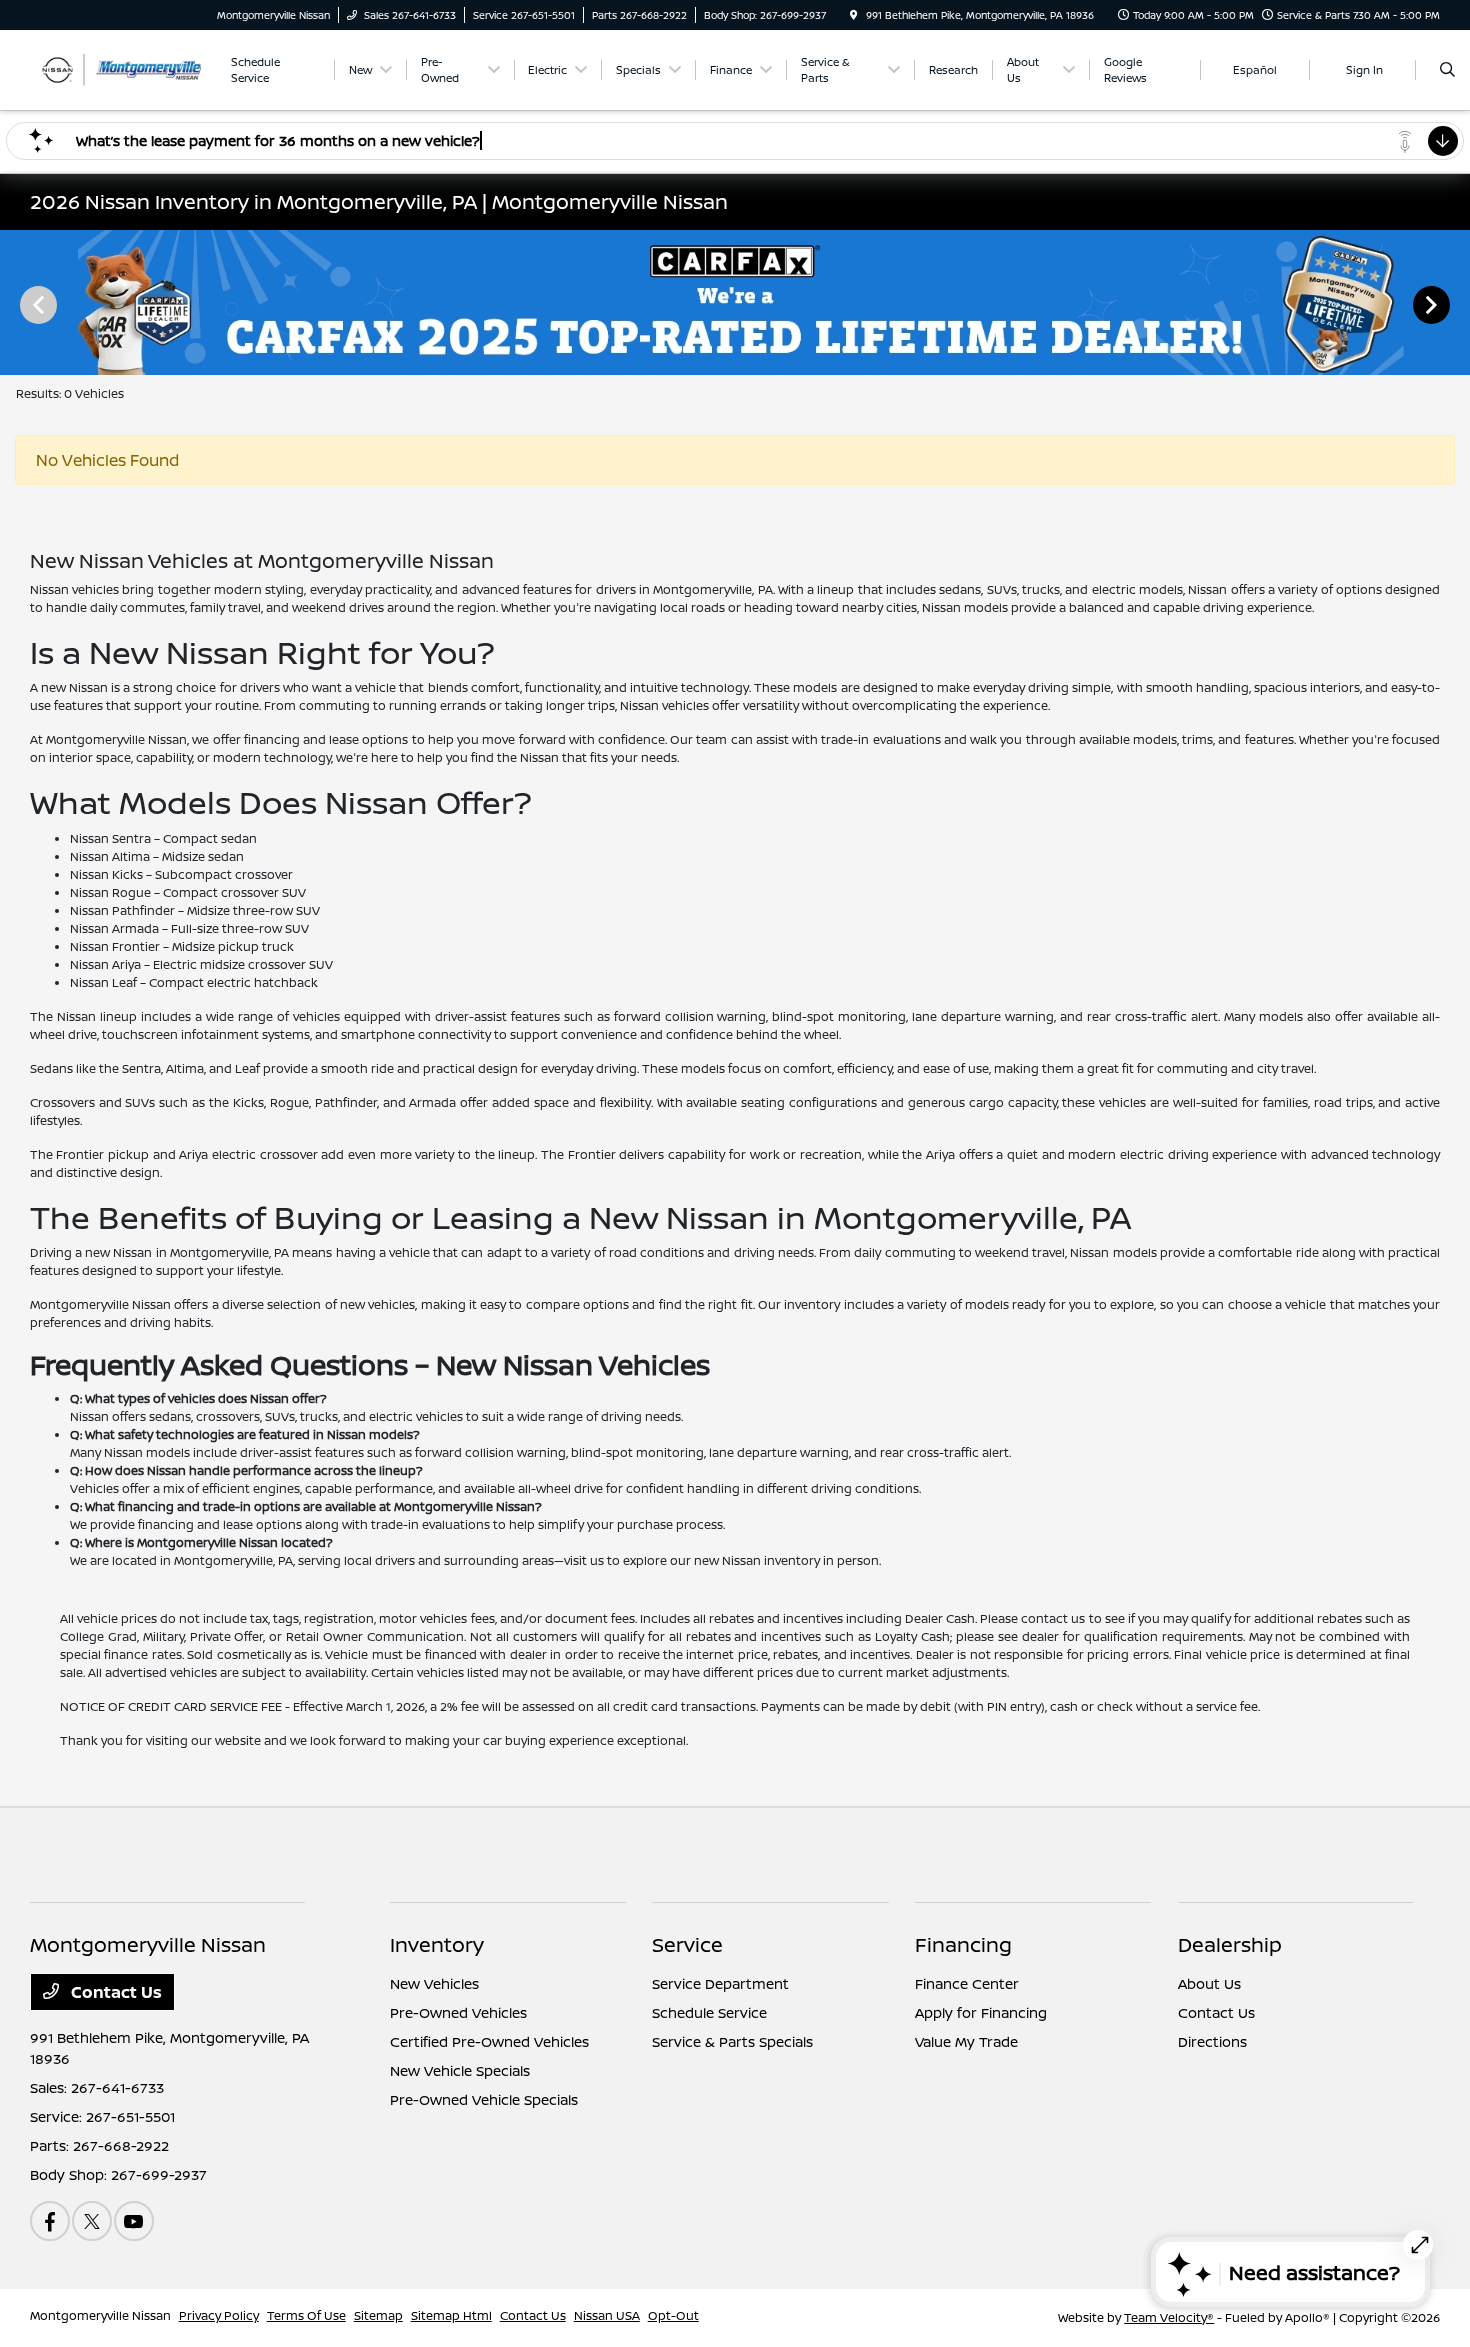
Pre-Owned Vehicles (458, 2012)
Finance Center (967, 1983)
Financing (963, 1944)
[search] (1447, 70)
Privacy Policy (219, 2315)
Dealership (1230, 1944)
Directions (1212, 2041)
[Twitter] (92, 2221)
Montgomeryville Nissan (100, 2315)
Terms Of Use (306, 2315)
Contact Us (114, 1992)
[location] (854, 15)
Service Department (720, 1983)
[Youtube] (134, 2221)
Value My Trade (966, 2041)
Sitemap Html (451, 2315)
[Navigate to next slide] (1455, 304)
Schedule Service (709, 2012)
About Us (1209, 1983)
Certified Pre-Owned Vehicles (489, 2041)
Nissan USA (607, 2315)
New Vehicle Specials (460, 2070)
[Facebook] (50, 2221)
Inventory (437, 1944)
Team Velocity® (1169, 2317)
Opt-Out (673, 2315)
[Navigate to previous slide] (15, 304)
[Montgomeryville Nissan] (120, 68)
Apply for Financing (981, 2012)
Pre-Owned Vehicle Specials (484, 2099)
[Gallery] (735, 303)
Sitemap (378, 2315)
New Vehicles (434, 1983)
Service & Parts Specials (732, 2041)
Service (687, 1944)
